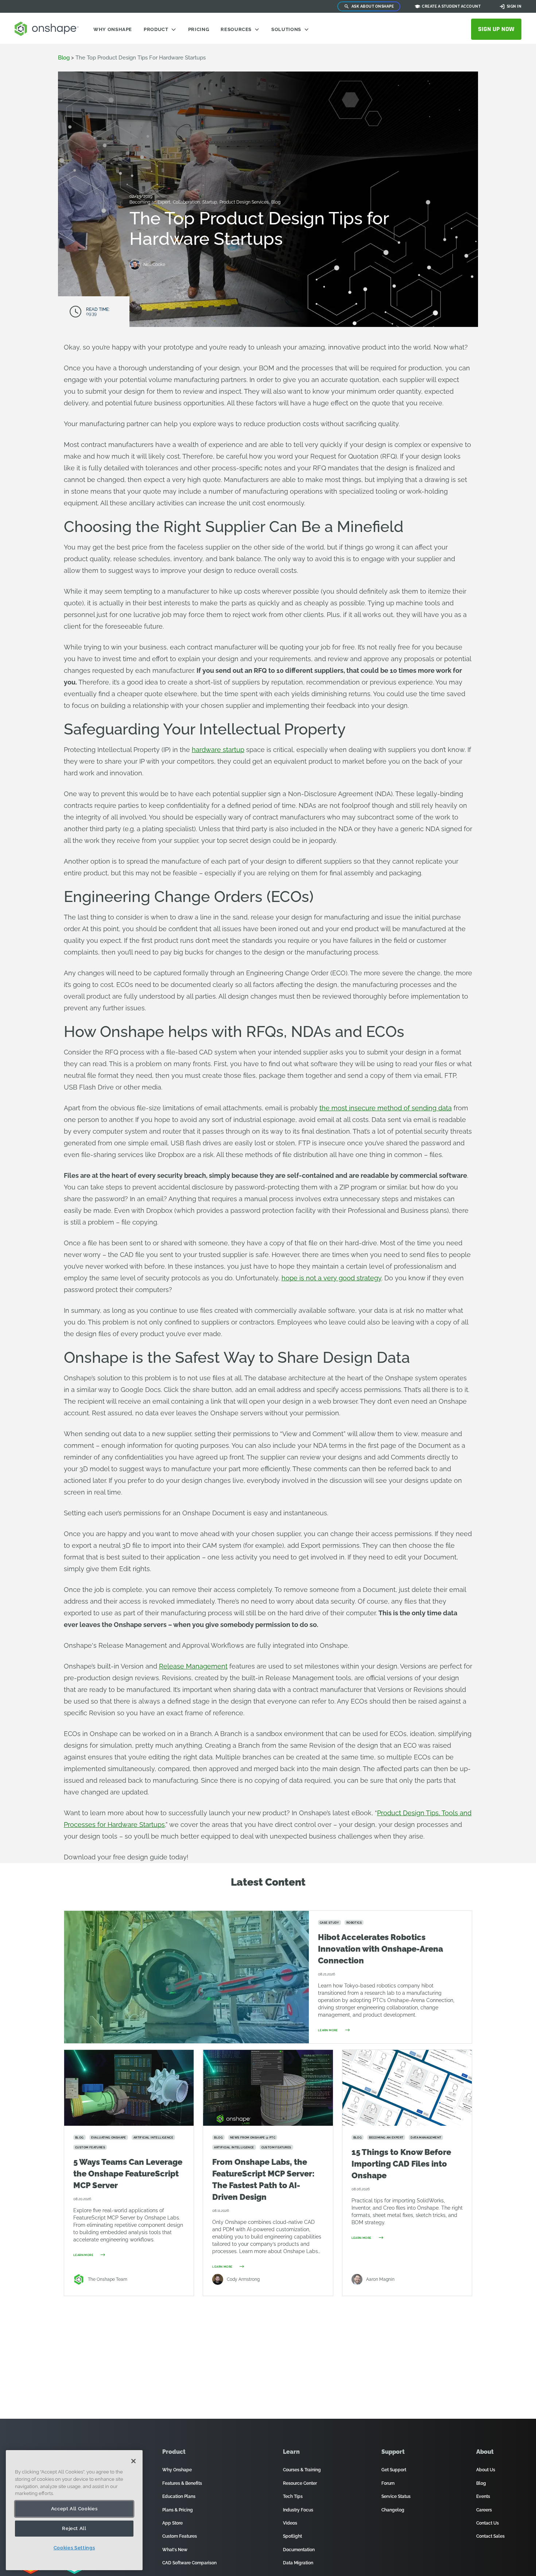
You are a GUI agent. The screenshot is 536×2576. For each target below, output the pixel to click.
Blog (276, 202)
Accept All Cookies (74, 2509)
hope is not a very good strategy (331, 1278)
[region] (74, 2510)
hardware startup (218, 750)
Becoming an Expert (150, 202)
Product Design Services (245, 202)
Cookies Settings (74, 2548)
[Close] (133, 2461)
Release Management (193, 1666)
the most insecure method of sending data (386, 1108)
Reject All (74, 2528)
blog (64, 58)
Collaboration (187, 202)
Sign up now (496, 29)
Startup (210, 202)
